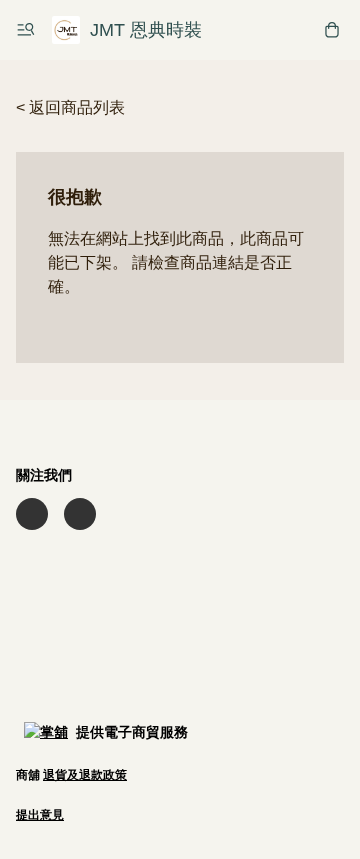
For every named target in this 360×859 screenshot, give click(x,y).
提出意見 (40, 815)
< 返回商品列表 (70, 107)
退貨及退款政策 (85, 775)
